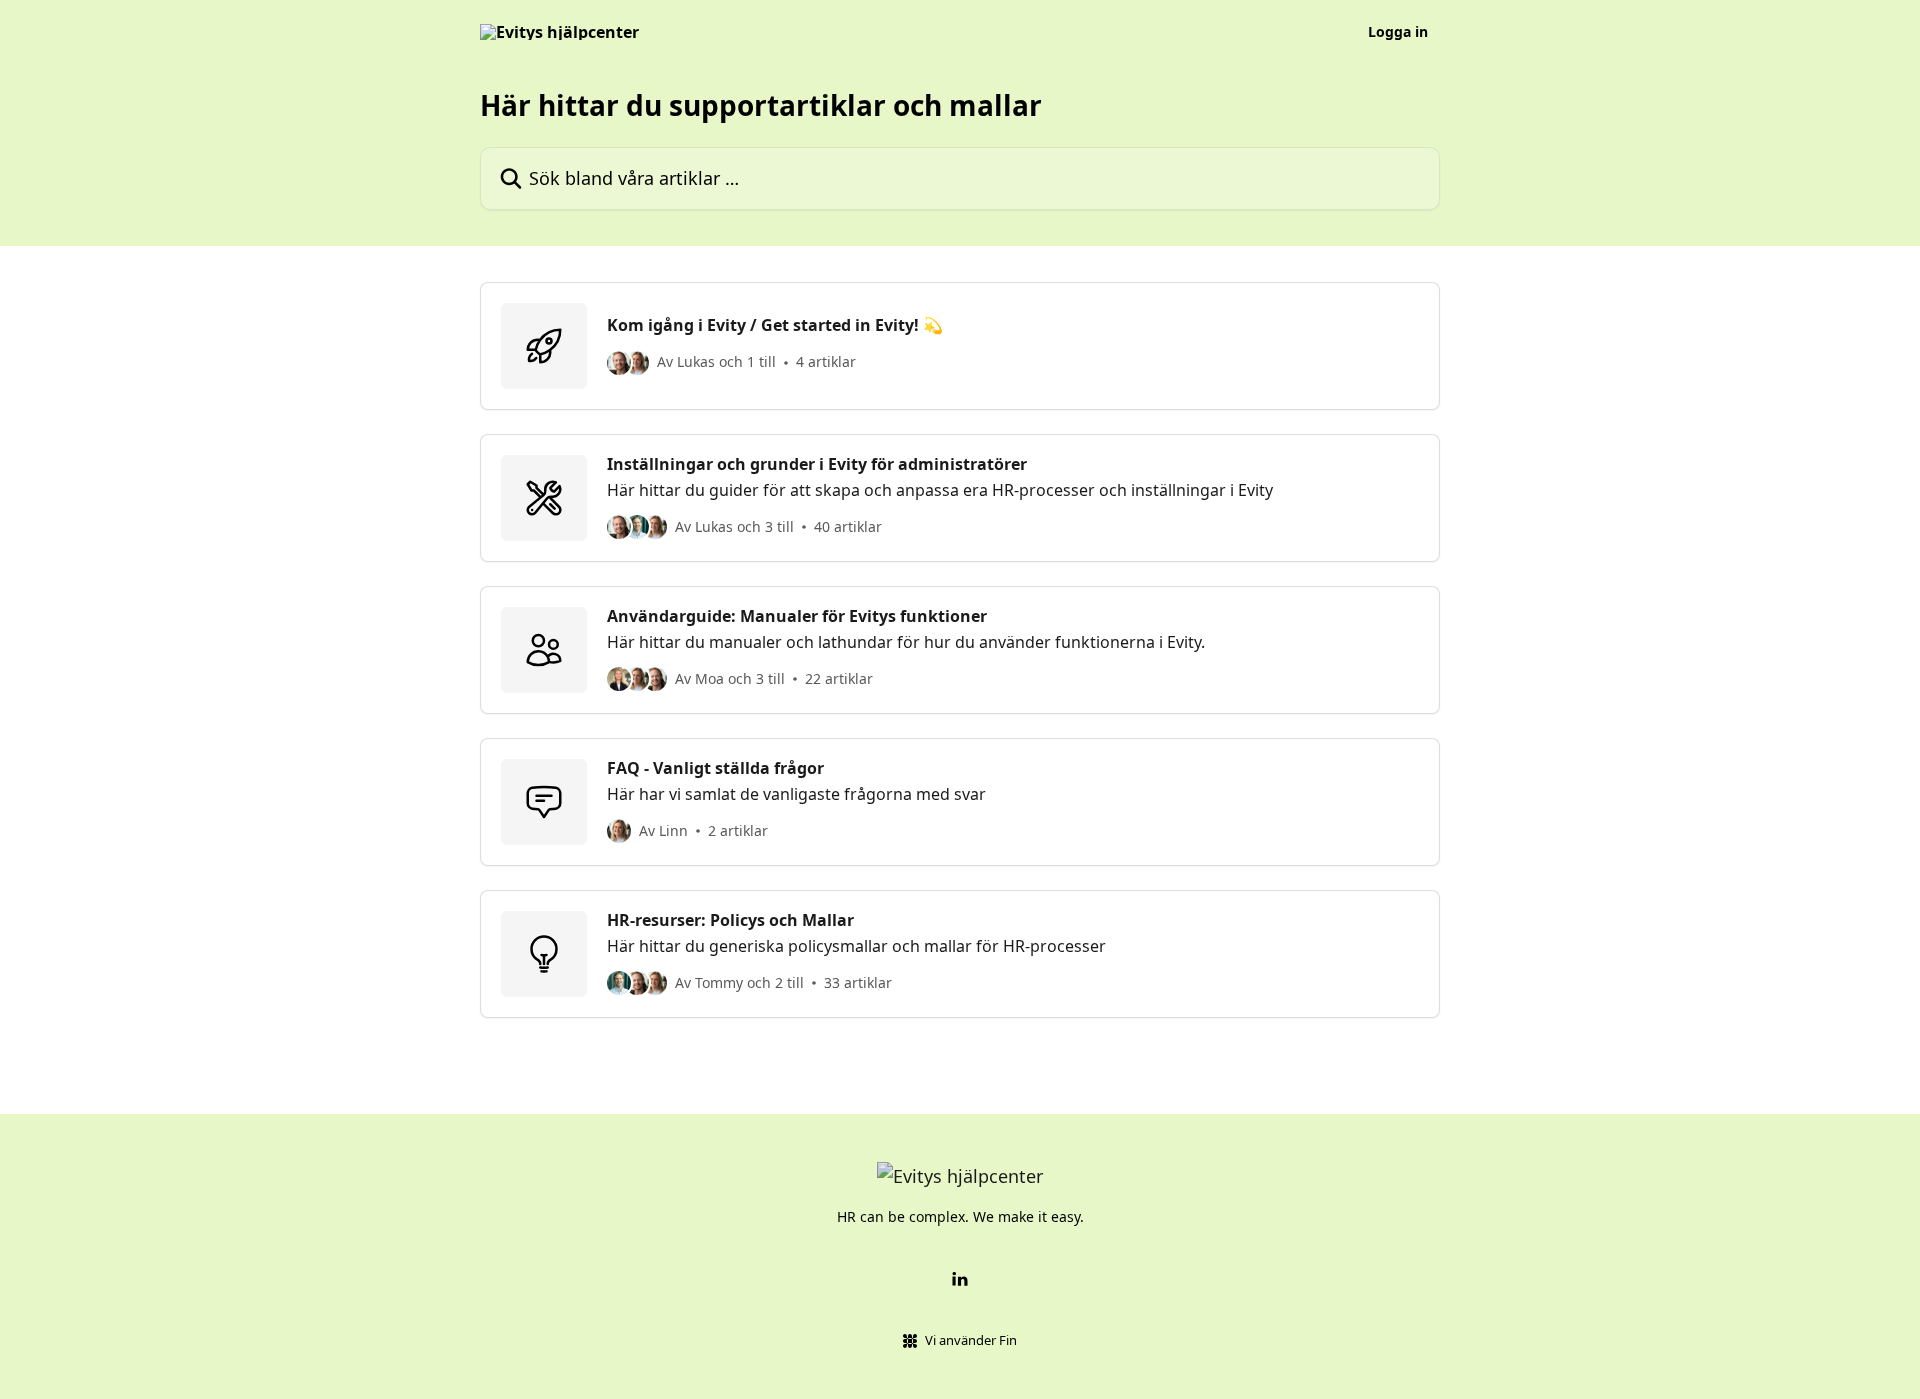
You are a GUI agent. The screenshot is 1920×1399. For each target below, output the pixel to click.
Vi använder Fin (971, 1340)
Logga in (1398, 32)
